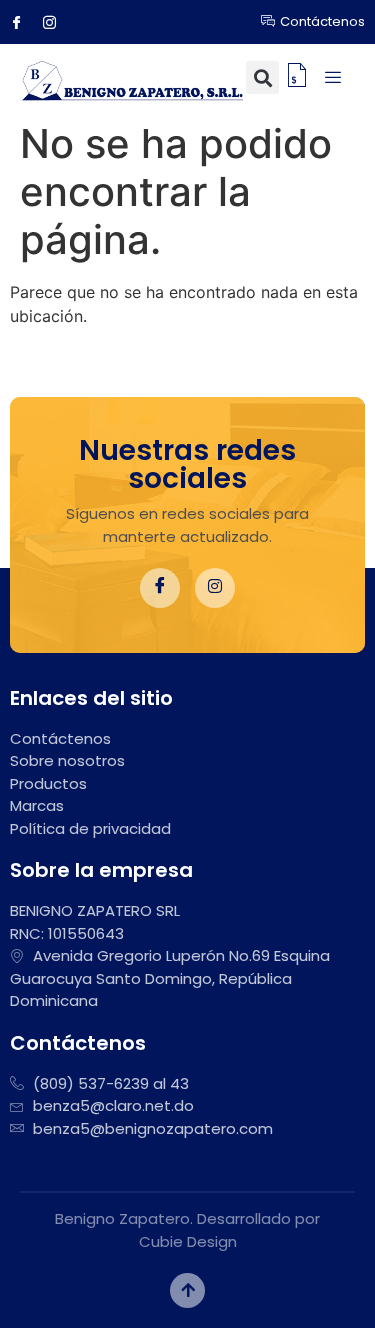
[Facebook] (24, 22)
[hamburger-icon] (332, 78)
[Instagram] (57, 22)
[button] (262, 77)
